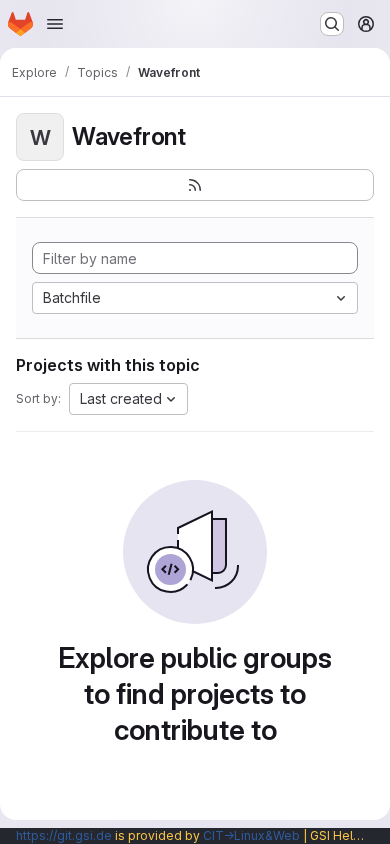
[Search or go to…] (332, 24)
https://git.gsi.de (64, 835)
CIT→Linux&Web (251, 835)
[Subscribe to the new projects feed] (195, 185)
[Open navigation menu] (55, 24)
